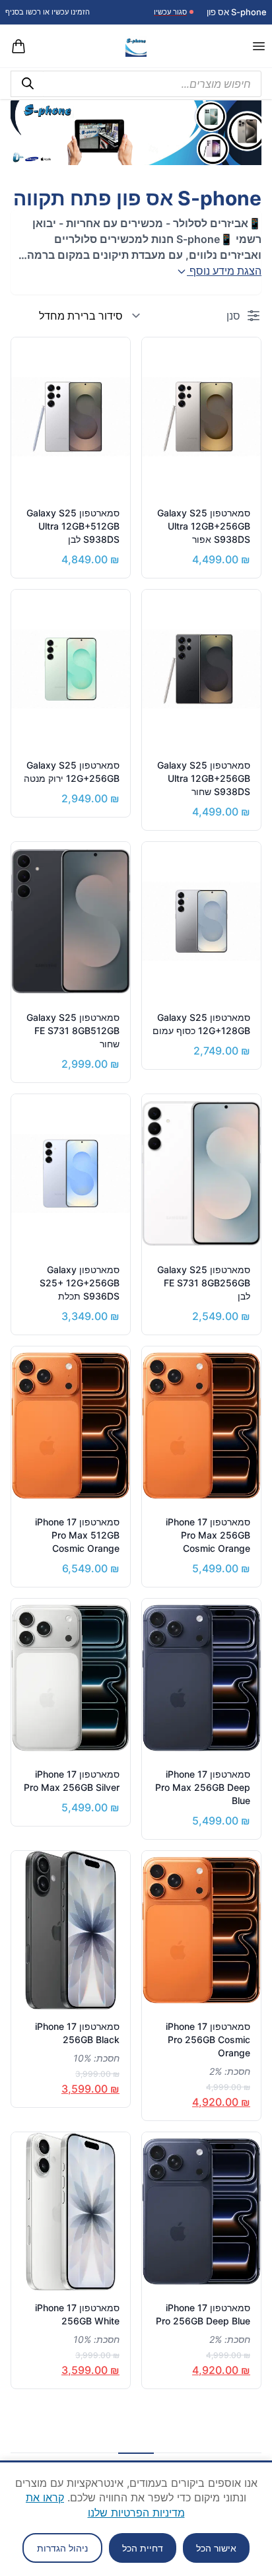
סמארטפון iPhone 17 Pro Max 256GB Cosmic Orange (208, 1535)
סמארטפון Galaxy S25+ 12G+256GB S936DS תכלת (80, 1283)
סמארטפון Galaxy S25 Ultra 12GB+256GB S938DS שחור (204, 778)
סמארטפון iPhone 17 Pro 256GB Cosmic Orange (208, 2039)
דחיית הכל (143, 2548)
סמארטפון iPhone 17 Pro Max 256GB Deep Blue (203, 1787)
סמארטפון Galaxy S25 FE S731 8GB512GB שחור (73, 1030)
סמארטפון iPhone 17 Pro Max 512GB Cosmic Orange (77, 1535)
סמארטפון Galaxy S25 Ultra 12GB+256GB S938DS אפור (204, 526)
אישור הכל (216, 2548)
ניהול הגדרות (62, 2548)
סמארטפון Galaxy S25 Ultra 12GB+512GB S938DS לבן (73, 526)
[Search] (27, 84)
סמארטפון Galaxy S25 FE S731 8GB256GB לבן (204, 1283)
